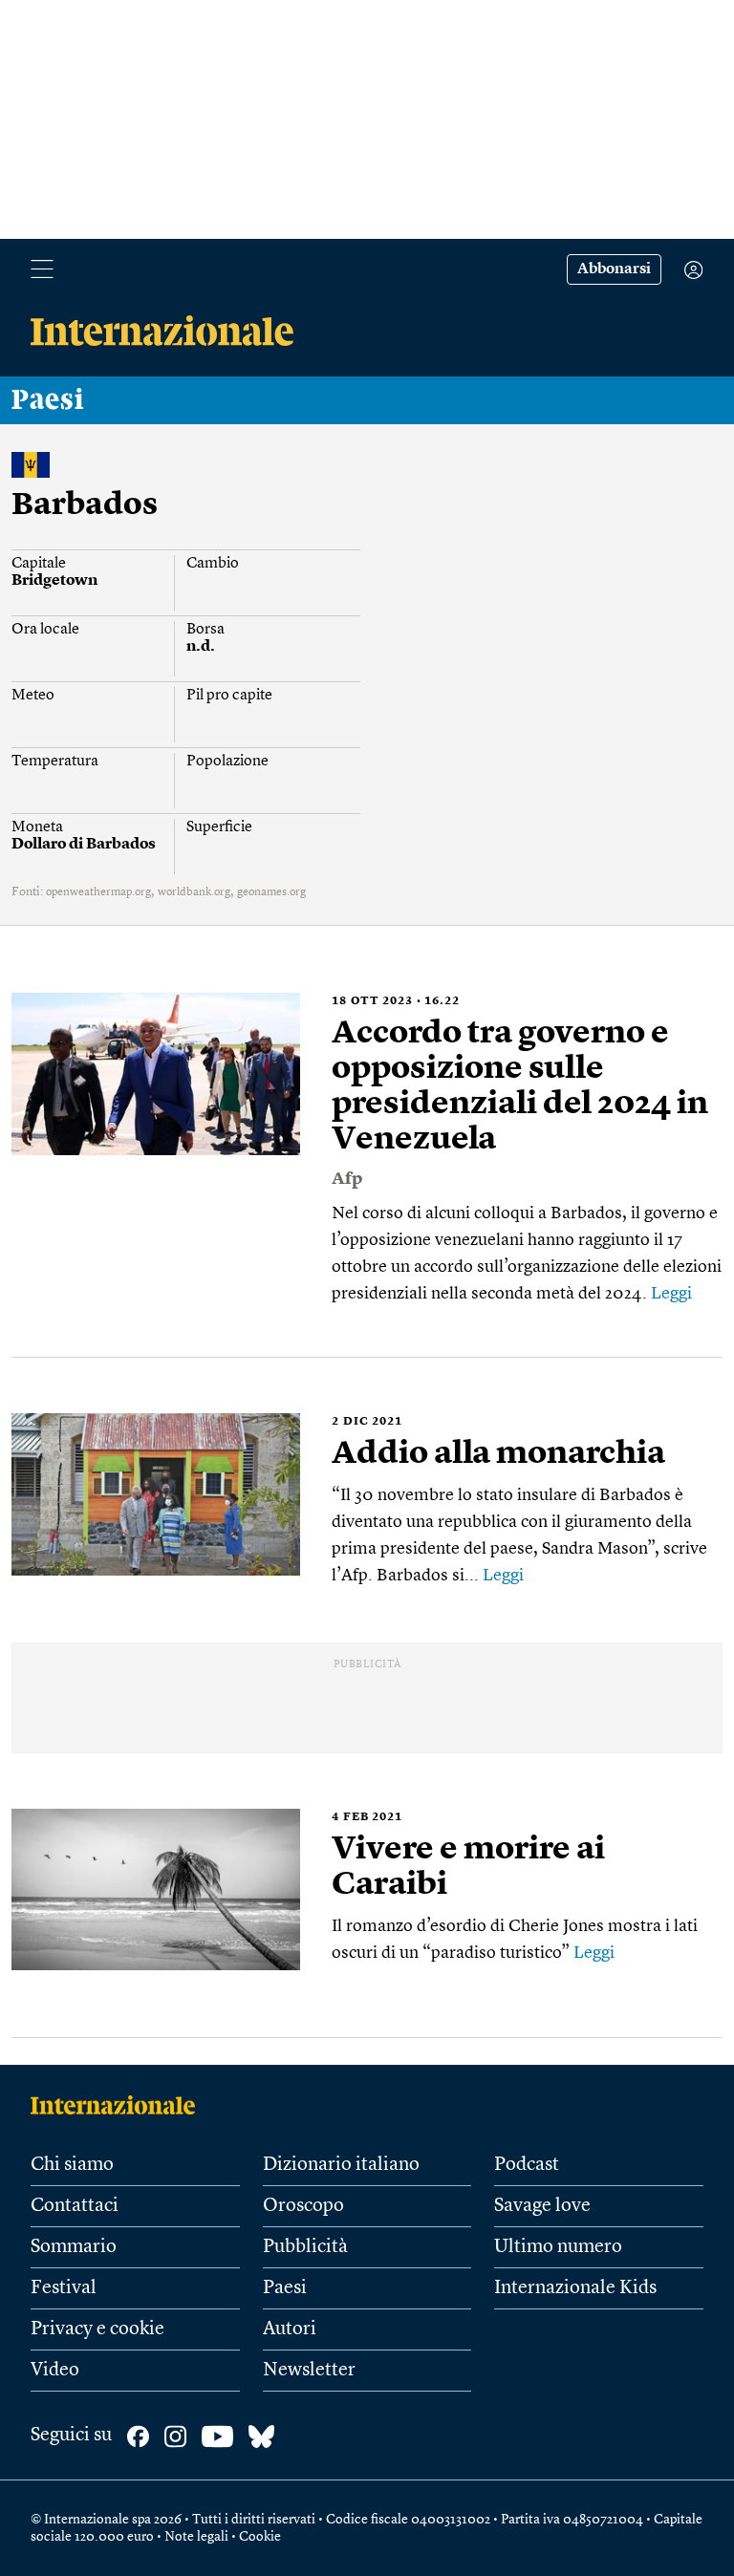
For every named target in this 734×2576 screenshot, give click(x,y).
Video (55, 2371)
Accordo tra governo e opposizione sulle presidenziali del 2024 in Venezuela (520, 1087)
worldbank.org (194, 892)
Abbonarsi (614, 269)
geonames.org (271, 892)
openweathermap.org (98, 892)
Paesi (48, 400)
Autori (290, 2329)
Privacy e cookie (97, 2329)
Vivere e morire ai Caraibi (468, 1868)
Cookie (260, 2537)
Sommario (74, 2247)
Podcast (527, 2165)
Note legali (196, 2537)
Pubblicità (305, 2247)
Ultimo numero (558, 2247)
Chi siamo (72, 2165)
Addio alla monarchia (498, 1454)
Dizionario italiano (341, 2165)
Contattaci (75, 2206)
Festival (64, 2288)
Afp (347, 1179)
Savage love (542, 2206)
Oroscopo (303, 2206)
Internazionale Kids (575, 2288)
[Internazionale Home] (119, 2105)
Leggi (671, 1294)
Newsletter (309, 2371)
